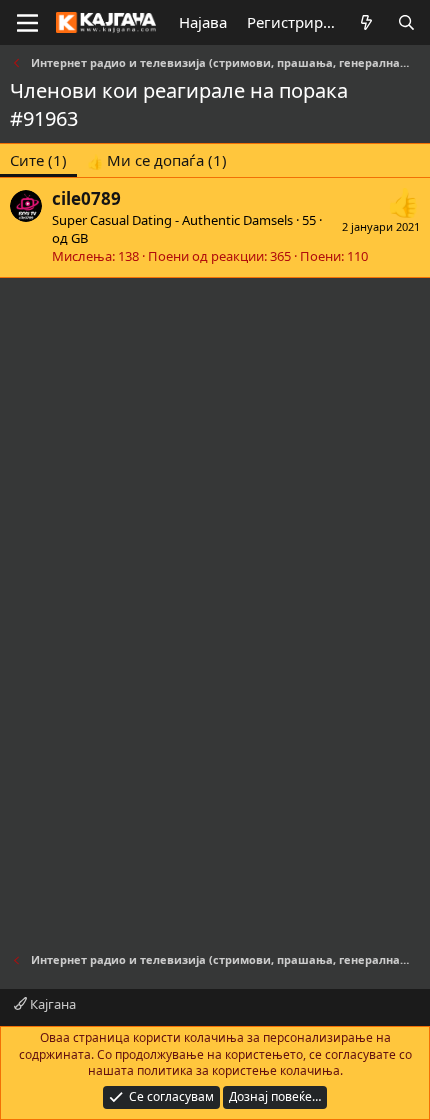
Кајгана (51, 1004)
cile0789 (86, 198)
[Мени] (27, 23)
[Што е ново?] (366, 22)
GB (79, 238)
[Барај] (406, 22)
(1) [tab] (38, 160)
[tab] (157, 160)
